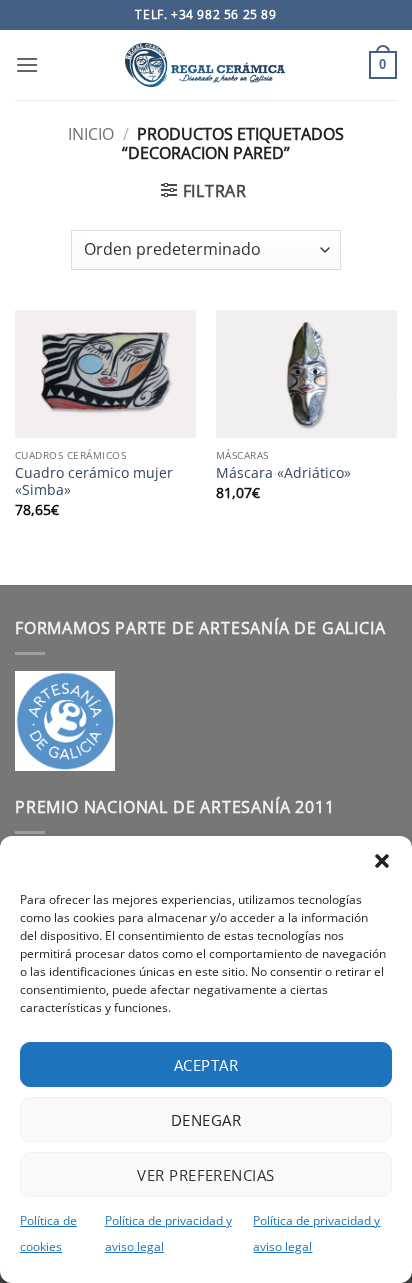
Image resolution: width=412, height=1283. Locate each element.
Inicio (91, 134)
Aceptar (206, 1065)
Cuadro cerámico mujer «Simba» (94, 481)
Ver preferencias (205, 1175)
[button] (382, 861)
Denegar (206, 1120)
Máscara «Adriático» (283, 473)
